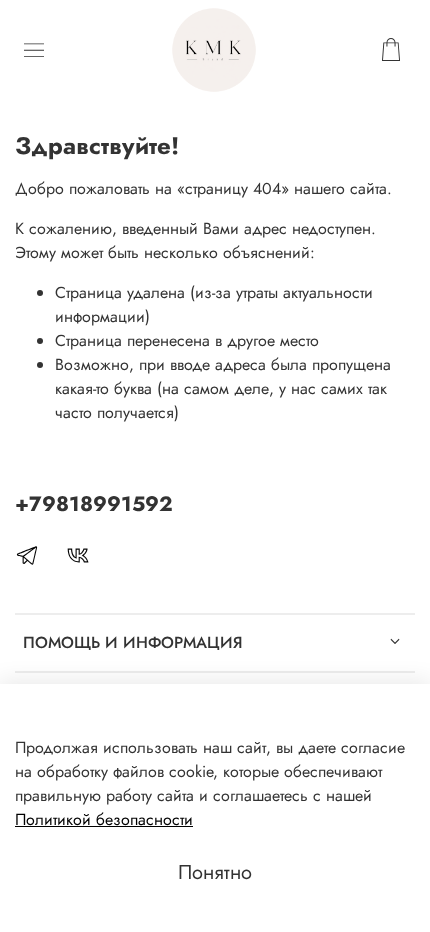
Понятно (215, 872)
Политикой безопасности (104, 819)
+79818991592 (94, 504)
